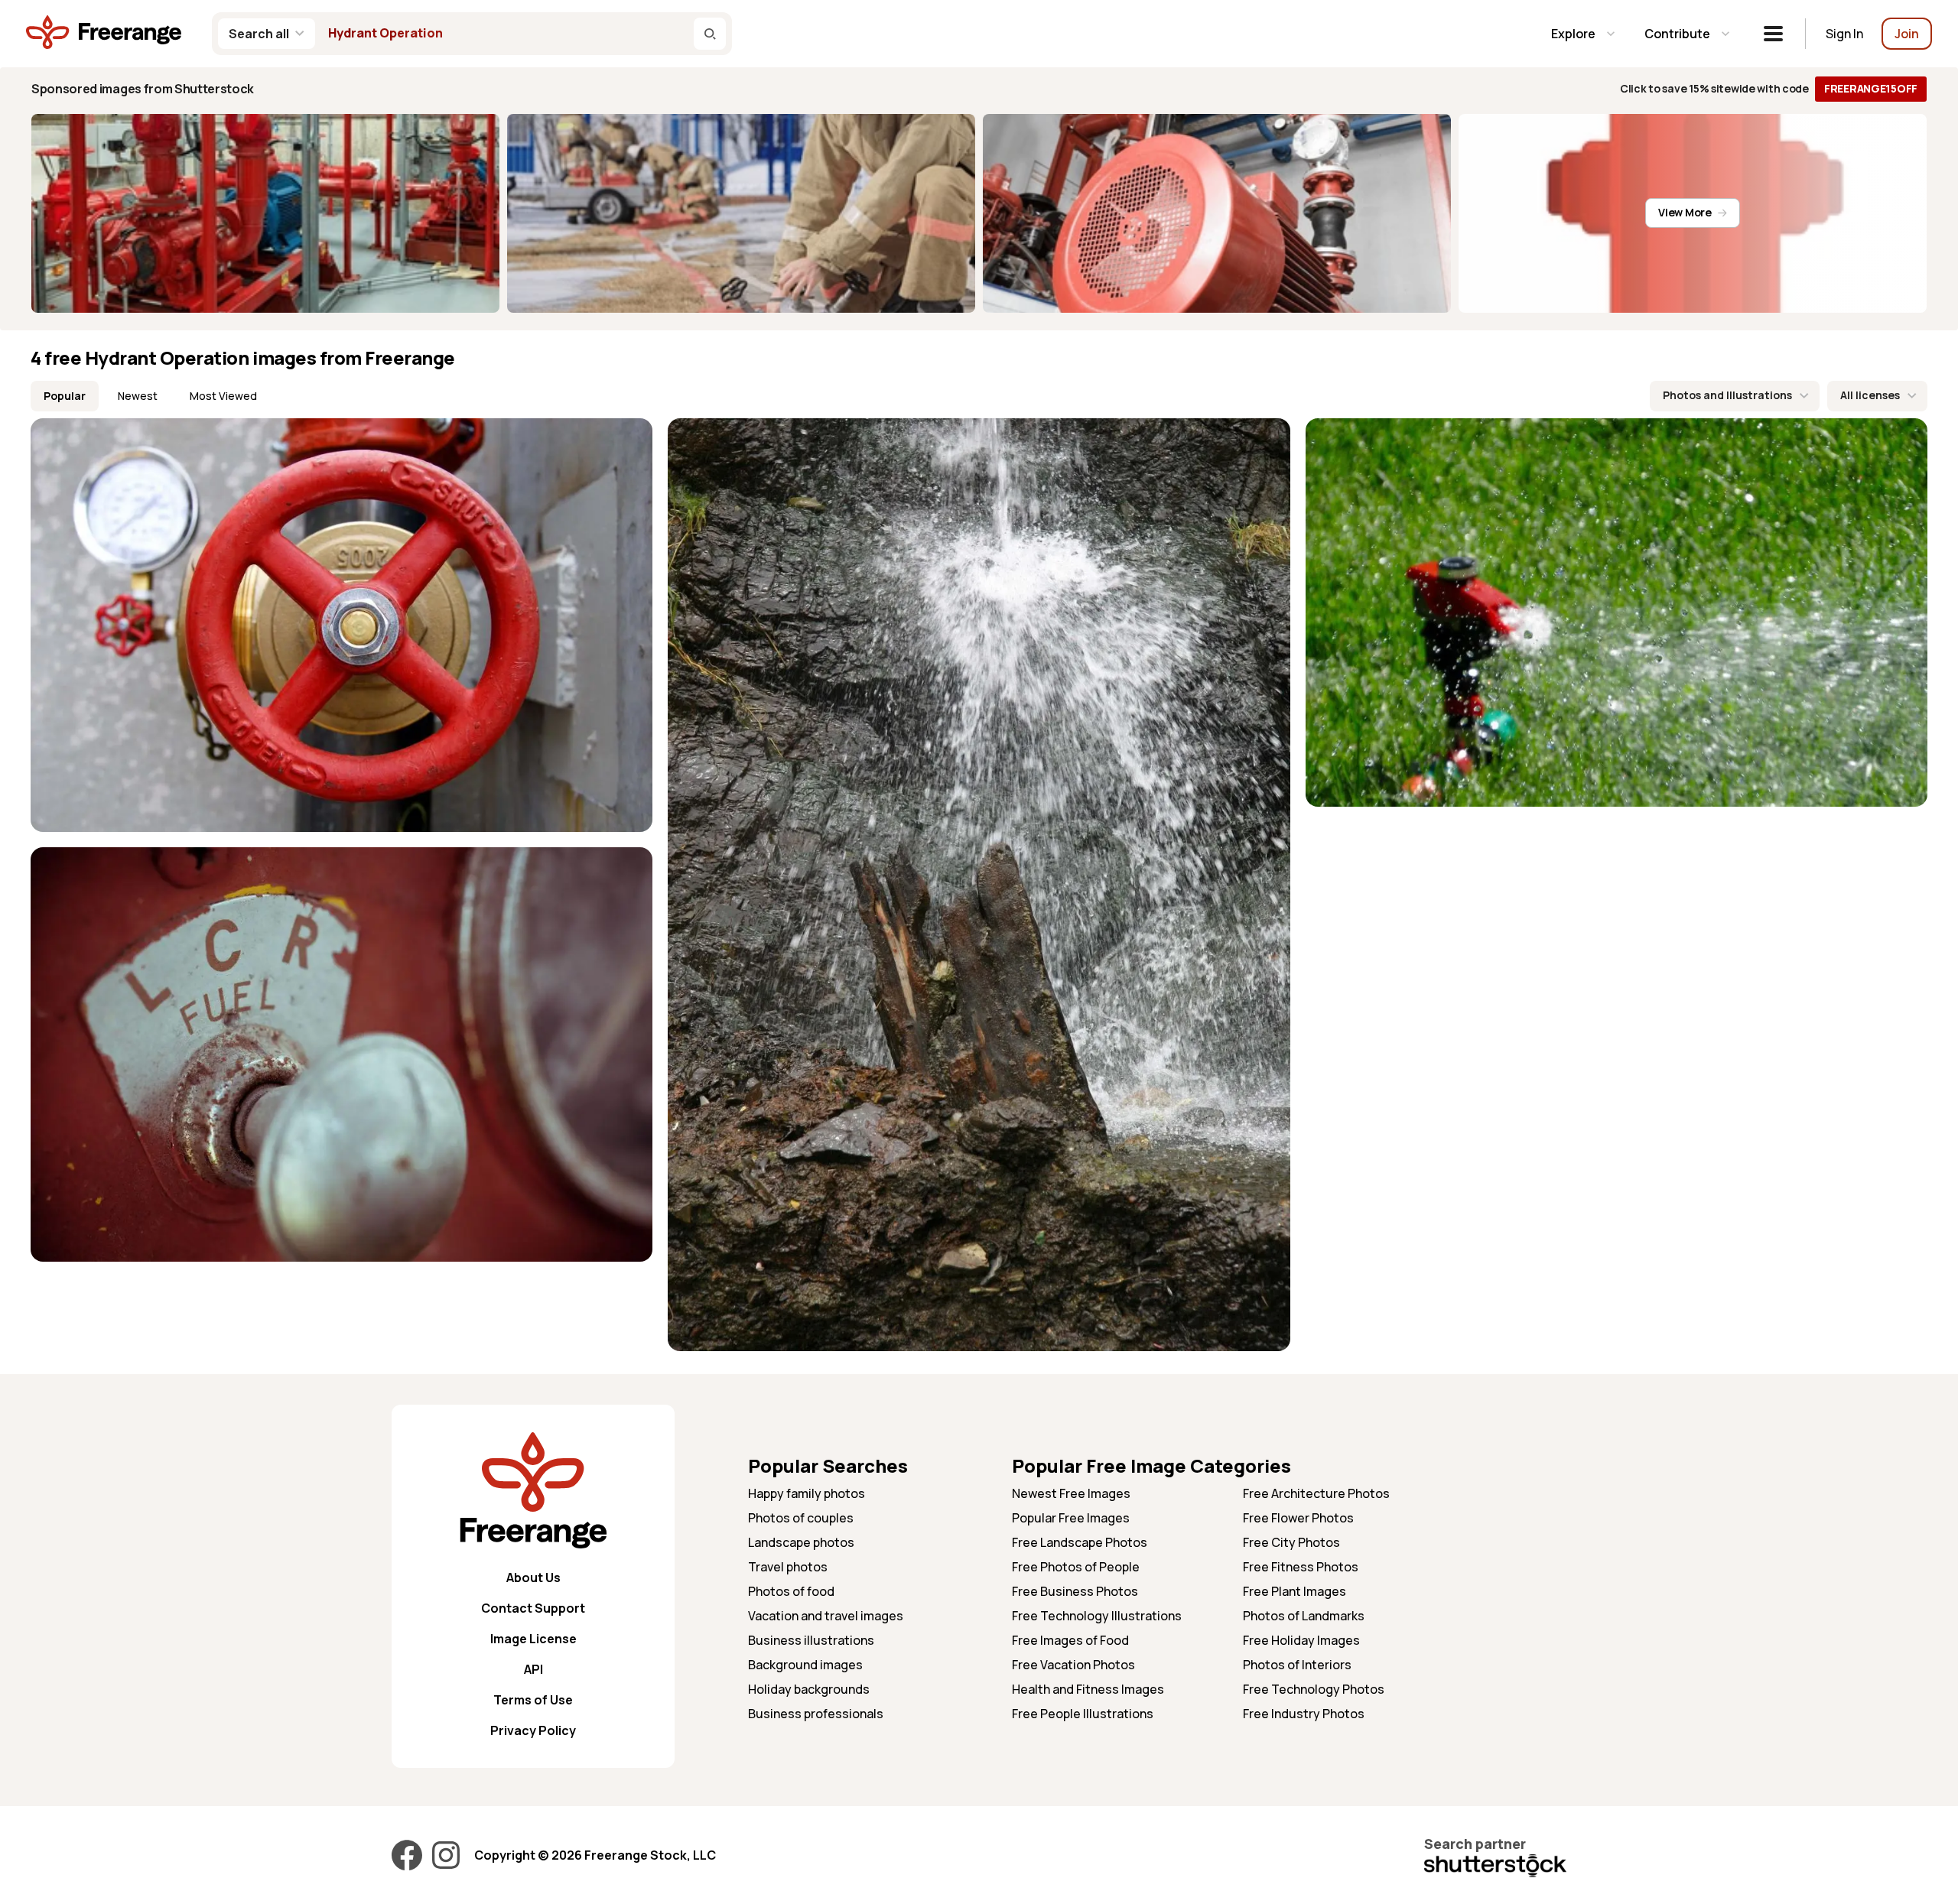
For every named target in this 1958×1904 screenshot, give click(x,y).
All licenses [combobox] (1870, 395)
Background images (805, 1665)
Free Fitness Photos (1301, 1567)
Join (1907, 34)
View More (1685, 212)
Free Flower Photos (1298, 1518)
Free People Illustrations (1083, 1714)
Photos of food (791, 1591)
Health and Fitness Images (1088, 1689)
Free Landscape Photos (1080, 1542)
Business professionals (816, 1714)
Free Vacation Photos (1073, 1665)
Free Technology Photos (1314, 1689)
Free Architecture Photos (1316, 1493)
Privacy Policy (533, 1730)
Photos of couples (801, 1518)
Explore (1573, 34)
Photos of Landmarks (1304, 1616)
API (533, 1669)
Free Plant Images (1294, 1591)
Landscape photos (801, 1542)
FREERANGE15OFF (1871, 88)
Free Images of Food (1070, 1640)
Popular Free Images (1071, 1518)
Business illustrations (811, 1640)
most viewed (223, 396)
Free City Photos (1291, 1542)
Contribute (1677, 34)
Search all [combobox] (259, 34)
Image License (533, 1639)
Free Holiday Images (1301, 1640)
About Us (533, 1577)
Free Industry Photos (1304, 1714)
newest (138, 396)
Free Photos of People (1076, 1567)
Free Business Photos (1075, 1591)
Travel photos (788, 1567)
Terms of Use (533, 1700)
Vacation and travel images (826, 1616)
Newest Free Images (1071, 1493)
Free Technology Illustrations (1097, 1616)
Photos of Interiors (1297, 1665)
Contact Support (533, 1608)
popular (65, 396)
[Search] (710, 34)
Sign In (1844, 34)
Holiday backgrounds (809, 1689)
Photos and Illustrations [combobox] (1727, 395)
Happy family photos (807, 1493)
